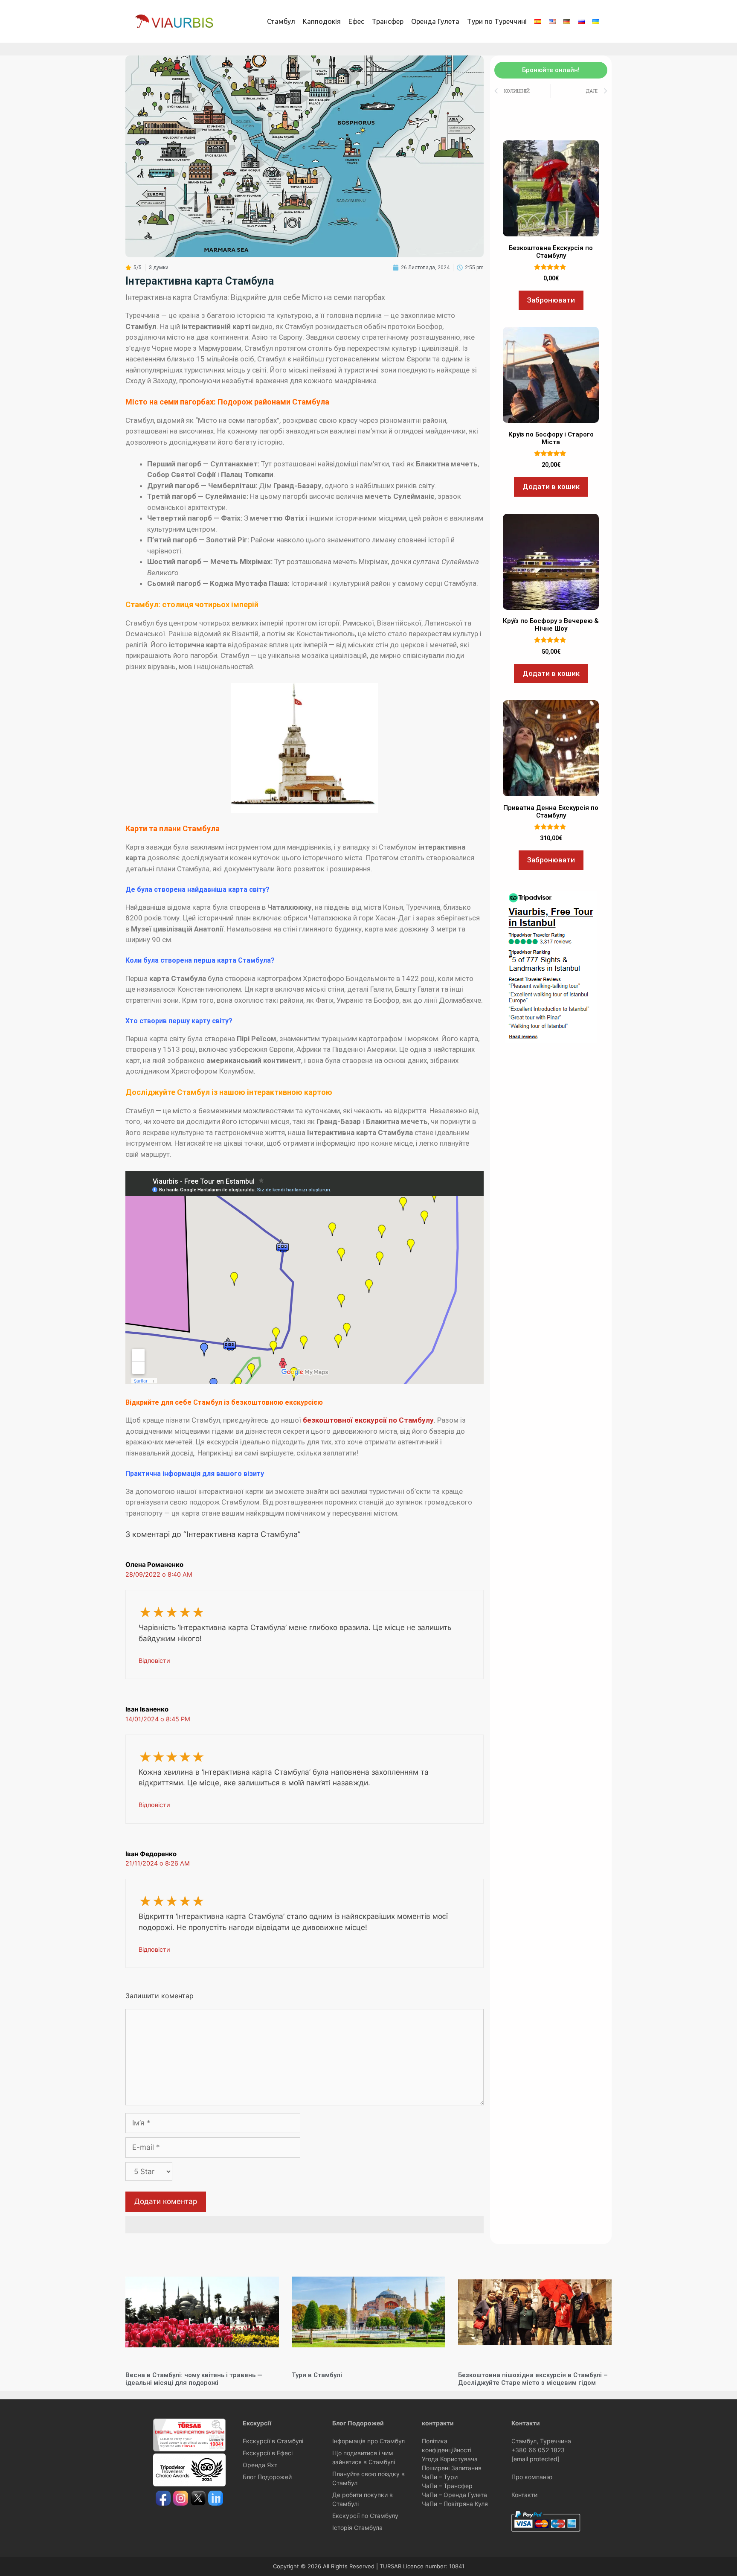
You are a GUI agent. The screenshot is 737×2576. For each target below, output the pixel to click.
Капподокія (322, 21)
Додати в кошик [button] (551, 486)
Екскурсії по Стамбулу (365, 2516)
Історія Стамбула (357, 2528)
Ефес (356, 21)
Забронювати (551, 300)
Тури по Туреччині (497, 21)
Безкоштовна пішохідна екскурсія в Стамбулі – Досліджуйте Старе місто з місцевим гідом (533, 2379)
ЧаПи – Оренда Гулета (454, 2495)
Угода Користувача (450, 2459)
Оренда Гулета (435, 21)
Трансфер (388, 21)
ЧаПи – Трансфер (447, 2486)
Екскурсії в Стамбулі (273, 2441)
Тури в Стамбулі (317, 2375)
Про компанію (532, 2477)
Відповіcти (154, 1661)
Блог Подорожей (267, 2477)
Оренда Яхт (260, 2465)
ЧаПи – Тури (440, 2477)
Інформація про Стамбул (368, 2441)
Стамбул (281, 21)
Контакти (524, 2495)
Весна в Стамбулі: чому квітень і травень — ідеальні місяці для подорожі (194, 2379)
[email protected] (535, 2459)
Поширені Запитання (452, 2468)
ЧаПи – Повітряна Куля (455, 2504)
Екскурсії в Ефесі (268, 2453)
